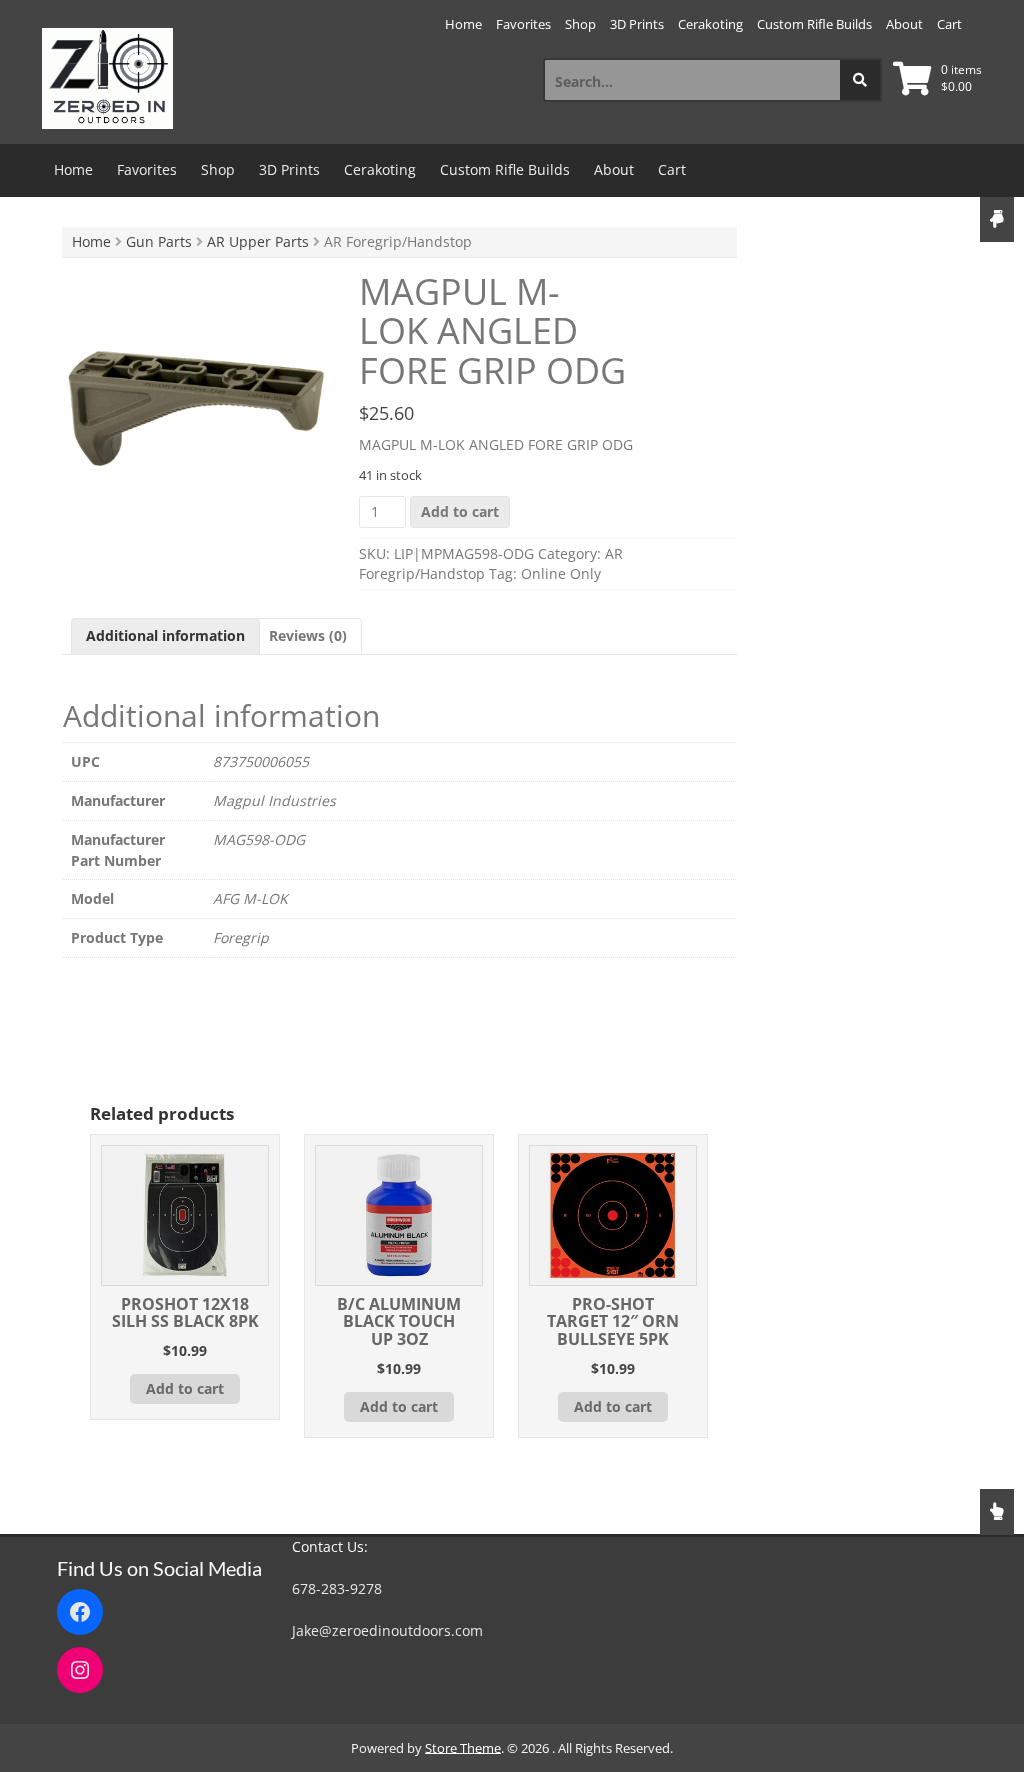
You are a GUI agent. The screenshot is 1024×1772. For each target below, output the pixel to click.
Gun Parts (159, 241)
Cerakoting (710, 24)
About (904, 24)
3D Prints (637, 24)
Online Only (561, 573)
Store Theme (463, 1748)
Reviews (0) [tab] (308, 635)
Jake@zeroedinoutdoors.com (387, 1630)
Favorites (523, 24)
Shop (580, 24)
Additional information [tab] (165, 635)
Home (463, 24)
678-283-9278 (337, 1588)
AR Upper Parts (258, 241)
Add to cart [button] (185, 1388)
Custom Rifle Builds (814, 24)
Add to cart (460, 511)
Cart (949, 24)
